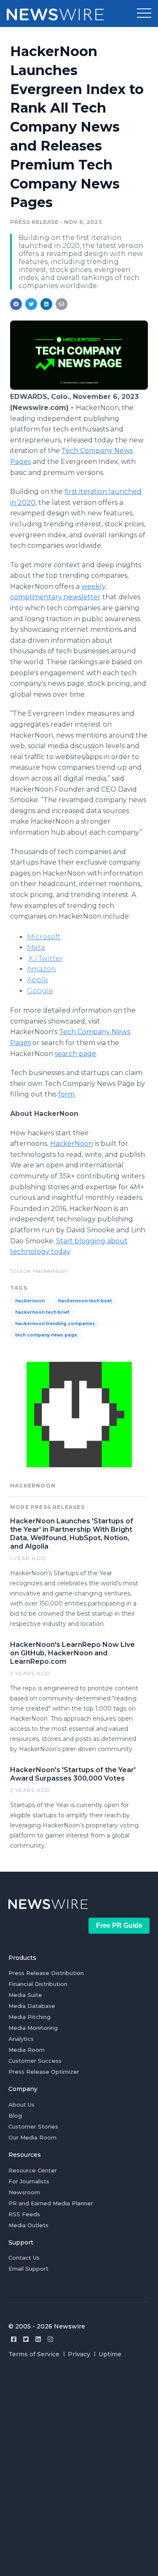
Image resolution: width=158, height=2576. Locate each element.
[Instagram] (50, 2339)
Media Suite (25, 1995)
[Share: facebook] (16, 304)
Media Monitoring (33, 2028)
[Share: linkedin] (47, 304)
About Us (21, 2104)
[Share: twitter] (31, 304)
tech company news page (46, 1335)
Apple (37, 980)
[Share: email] (62, 304)
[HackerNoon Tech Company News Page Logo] (79, 387)
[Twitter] (26, 2339)
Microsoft (44, 937)
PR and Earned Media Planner (51, 2203)
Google (40, 991)
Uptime (110, 2354)
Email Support (28, 2269)
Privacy (79, 2354)
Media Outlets (28, 2225)
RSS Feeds (24, 2214)
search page (75, 1054)
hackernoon (30, 1301)
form (66, 1094)
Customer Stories (33, 2126)
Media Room (27, 2050)
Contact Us (24, 2258)
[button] (144, 13)
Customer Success (35, 2061)
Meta (36, 947)
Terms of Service (34, 2354)
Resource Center (33, 2170)
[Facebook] (14, 2339)
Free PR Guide (119, 1925)
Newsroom (24, 2192)
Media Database (32, 2006)
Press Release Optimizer (44, 2072)
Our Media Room (32, 2137)
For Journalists (29, 2181)
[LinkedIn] (38, 2339)
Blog (15, 2115)
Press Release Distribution (46, 1973)
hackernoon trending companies (55, 1324)
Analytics (21, 2039)
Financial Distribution (38, 1984)
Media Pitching (29, 2017)
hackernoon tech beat (85, 1301)
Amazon (42, 969)
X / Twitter (46, 958)
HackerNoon (72, 1144)
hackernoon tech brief (42, 1312)
